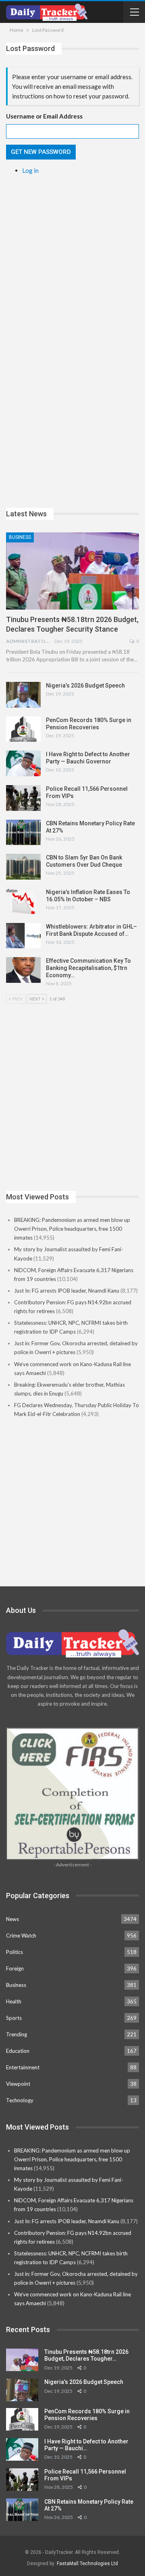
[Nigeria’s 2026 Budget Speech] (23, 695)
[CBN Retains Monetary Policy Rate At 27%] (23, 833)
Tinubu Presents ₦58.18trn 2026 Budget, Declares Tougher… (86, 2355)
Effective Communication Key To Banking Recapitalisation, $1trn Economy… (88, 968)
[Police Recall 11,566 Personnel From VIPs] (23, 798)
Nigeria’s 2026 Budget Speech (85, 685)
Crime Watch (21, 1936)
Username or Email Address (44, 116)
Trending (17, 2034)
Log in (30, 170)
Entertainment (23, 2067)
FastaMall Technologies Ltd (87, 2564)
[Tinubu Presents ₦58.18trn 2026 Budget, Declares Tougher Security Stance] (72, 571)
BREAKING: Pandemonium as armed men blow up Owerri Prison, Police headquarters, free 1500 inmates (72, 1229)
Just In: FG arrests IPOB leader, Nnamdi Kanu (67, 1291)
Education (18, 2051)
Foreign (15, 1968)
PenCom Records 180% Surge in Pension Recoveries (87, 2415)
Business (20, 537)
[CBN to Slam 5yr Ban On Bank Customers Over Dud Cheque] (23, 867)
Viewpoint (18, 2084)
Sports (14, 2018)
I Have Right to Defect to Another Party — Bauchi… (86, 2445)
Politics (14, 1952)
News (12, 1919)
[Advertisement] (72, 256)
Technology (20, 2100)
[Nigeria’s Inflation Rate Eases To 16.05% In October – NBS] (23, 901)
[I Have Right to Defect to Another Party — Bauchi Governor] (23, 763)
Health (14, 2001)
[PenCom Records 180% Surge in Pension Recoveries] (23, 729)
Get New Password (41, 152)
